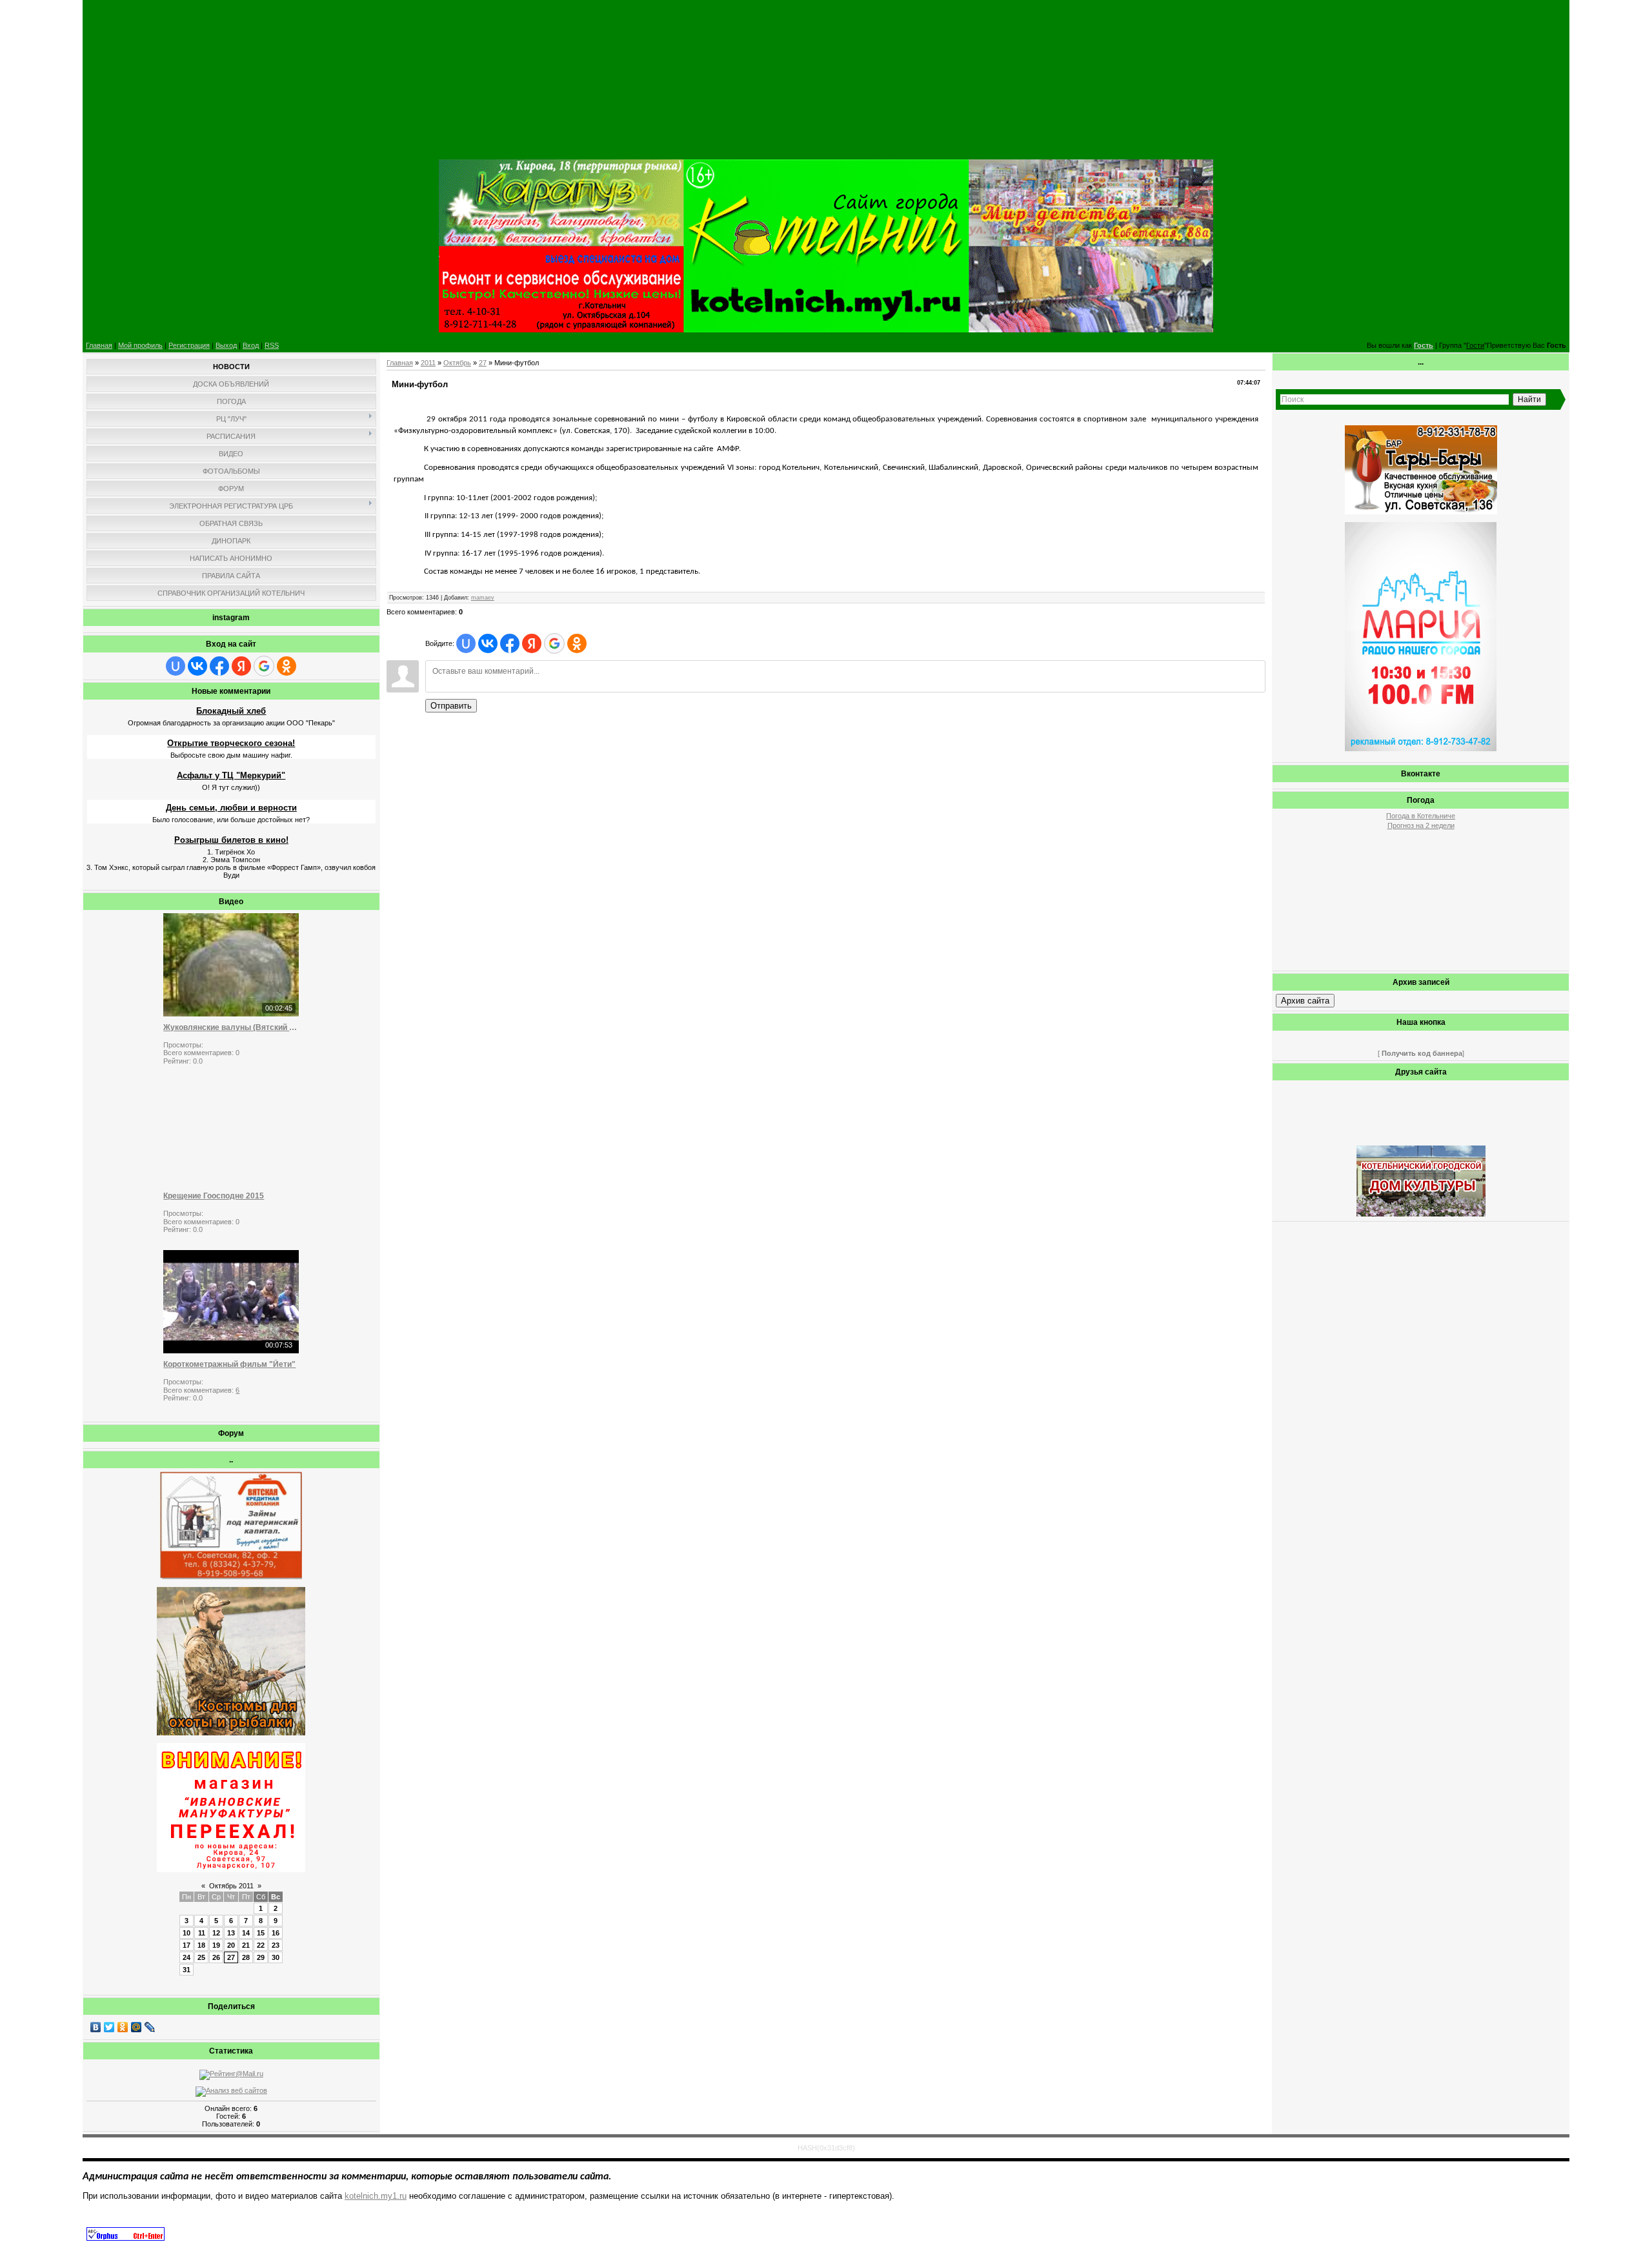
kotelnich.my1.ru (376, 2196)
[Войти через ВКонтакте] (197, 666)
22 (261, 1945)
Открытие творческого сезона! (231, 743)
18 (201, 1945)
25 (201, 1957)
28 (246, 1957)
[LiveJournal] (150, 2027)
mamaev (483, 598)
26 (216, 1957)
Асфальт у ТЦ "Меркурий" (231, 775)
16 (276, 1933)
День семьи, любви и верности (231, 808)
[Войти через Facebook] (219, 666)
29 (261, 1957)
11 (202, 1933)
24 (186, 1957)
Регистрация (189, 345)
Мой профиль (140, 345)
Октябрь (457, 363)
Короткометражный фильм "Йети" (229, 1364)
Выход (226, 345)
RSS (272, 345)
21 (246, 1945)
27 (231, 1957)
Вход (251, 345)
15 (261, 1933)
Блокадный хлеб (231, 711)
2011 (428, 363)
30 (276, 1957)
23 (276, 1945)
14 (246, 1933)
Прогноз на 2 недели (1421, 825)
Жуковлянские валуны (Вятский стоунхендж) (231, 1027)
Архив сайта (1305, 1001)
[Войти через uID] (176, 666)
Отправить (451, 706)
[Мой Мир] (136, 2027)
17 (186, 1945)
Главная (99, 345)
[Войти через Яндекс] (241, 666)
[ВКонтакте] (96, 2027)
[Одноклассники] (123, 2027)
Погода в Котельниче (1421, 816)
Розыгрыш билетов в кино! (231, 840)
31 (186, 1970)
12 (216, 1933)
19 (216, 1945)
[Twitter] (109, 2027)
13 (231, 1933)
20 (231, 1945)
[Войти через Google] (264, 666)
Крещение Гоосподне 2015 (214, 1196)
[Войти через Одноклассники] (287, 666)
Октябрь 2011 (231, 1886)
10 (186, 1933)
